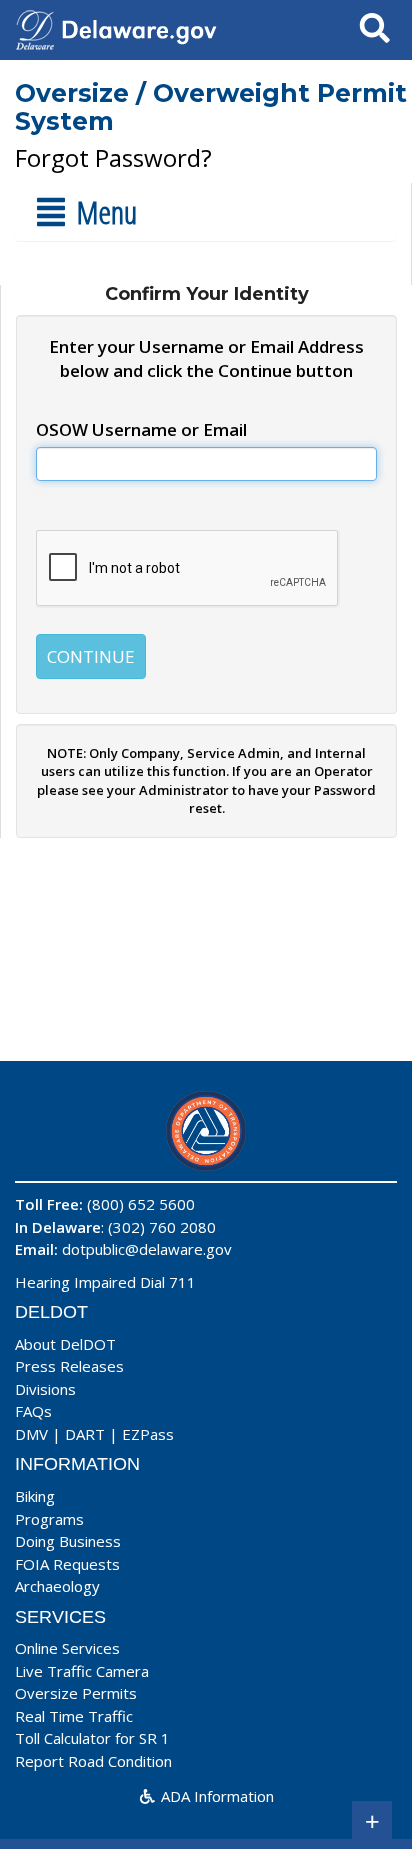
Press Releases (69, 1366)
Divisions (45, 1389)
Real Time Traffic (74, 1716)
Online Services (67, 1648)
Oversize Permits (76, 1693)
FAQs (33, 1411)
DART (85, 1434)
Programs (49, 1519)
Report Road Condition (93, 1761)
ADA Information (215, 1796)
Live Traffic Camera (82, 1671)
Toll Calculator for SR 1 (92, 1738)
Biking (35, 1496)
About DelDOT (65, 1344)
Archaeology (57, 1586)
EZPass (148, 1434)
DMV (31, 1434)
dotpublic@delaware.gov (147, 1249)
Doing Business (68, 1541)
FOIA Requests (67, 1564)
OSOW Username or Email (141, 429)
